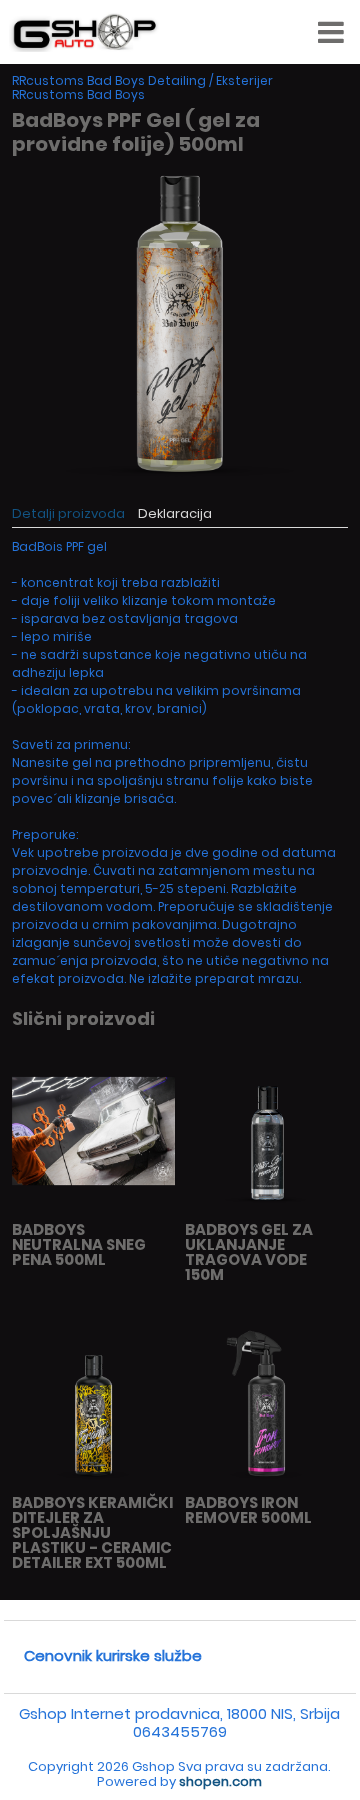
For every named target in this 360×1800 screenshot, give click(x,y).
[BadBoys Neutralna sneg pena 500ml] (93, 1207)
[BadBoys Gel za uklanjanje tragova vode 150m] (266, 1207)
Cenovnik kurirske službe (113, 1655)
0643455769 (180, 1731)
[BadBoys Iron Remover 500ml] (266, 1480)
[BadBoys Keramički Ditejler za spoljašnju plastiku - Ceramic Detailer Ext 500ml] (93, 1480)
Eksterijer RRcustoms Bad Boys (142, 87)
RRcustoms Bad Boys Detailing (109, 80)
